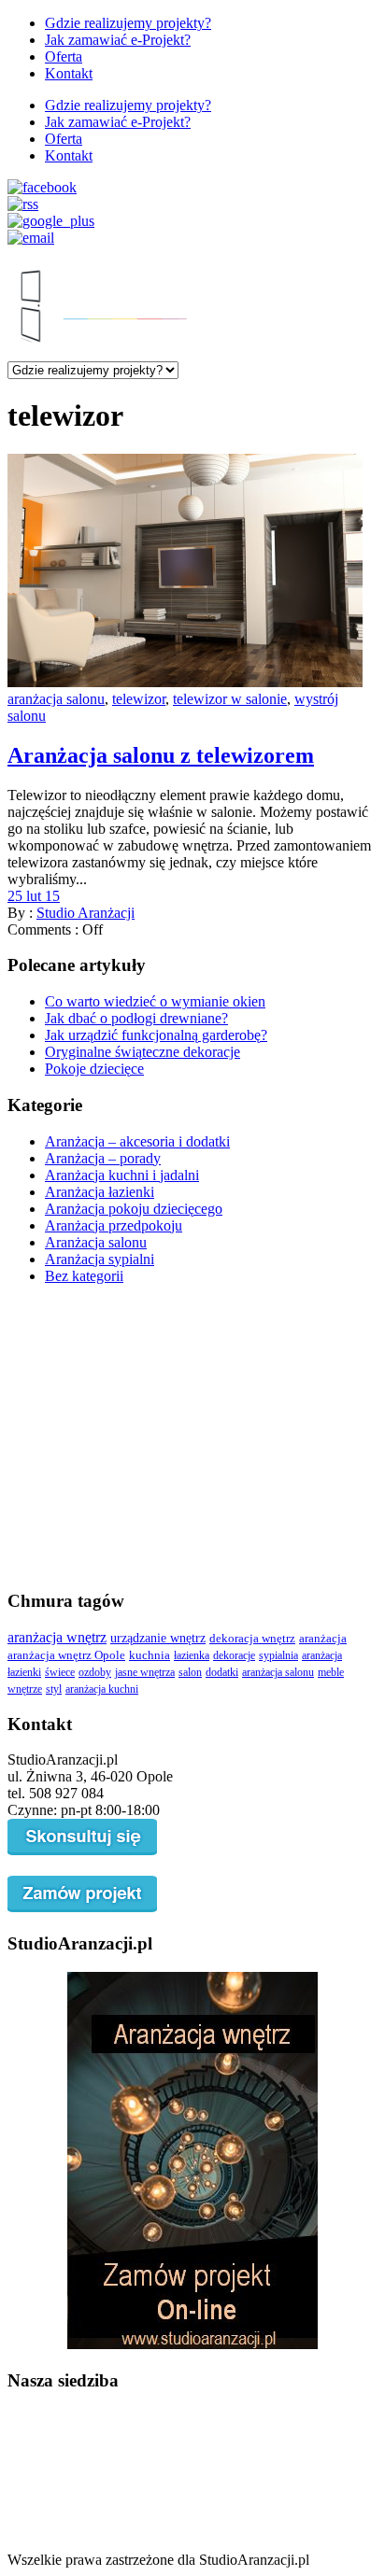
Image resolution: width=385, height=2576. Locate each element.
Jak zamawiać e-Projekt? (118, 40)
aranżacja (323, 1639)
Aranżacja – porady (103, 1158)
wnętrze (25, 1689)
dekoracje (234, 1655)
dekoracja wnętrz (252, 1638)
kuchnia (150, 1655)
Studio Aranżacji (86, 913)
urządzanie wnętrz (158, 1638)
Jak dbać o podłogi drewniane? (136, 1018)
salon (190, 1672)
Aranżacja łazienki (100, 1192)
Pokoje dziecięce (94, 1069)
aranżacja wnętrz (57, 1637)
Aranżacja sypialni (100, 1259)
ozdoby (95, 1672)
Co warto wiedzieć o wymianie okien (155, 1001)
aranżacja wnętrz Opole (66, 1655)
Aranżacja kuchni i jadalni (122, 1175)
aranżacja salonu (56, 699)
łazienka (192, 1655)
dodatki (222, 1672)
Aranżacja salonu (96, 1242)
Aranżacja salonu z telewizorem (161, 755)
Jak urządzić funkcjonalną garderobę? (156, 1035)
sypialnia (278, 1655)
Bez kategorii (84, 1276)
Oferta (64, 56)
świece (60, 1672)
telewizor (139, 699)
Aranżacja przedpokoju (114, 1225)
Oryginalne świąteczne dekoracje (143, 1052)
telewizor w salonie (230, 699)
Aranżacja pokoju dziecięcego (134, 1209)
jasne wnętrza (145, 1672)
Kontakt (69, 73)
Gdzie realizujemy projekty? (128, 23)
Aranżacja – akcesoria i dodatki (137, 1141)
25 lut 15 (34, 896)
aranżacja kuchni (102, 1689)
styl (54, 1689)
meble (331, 1672)
